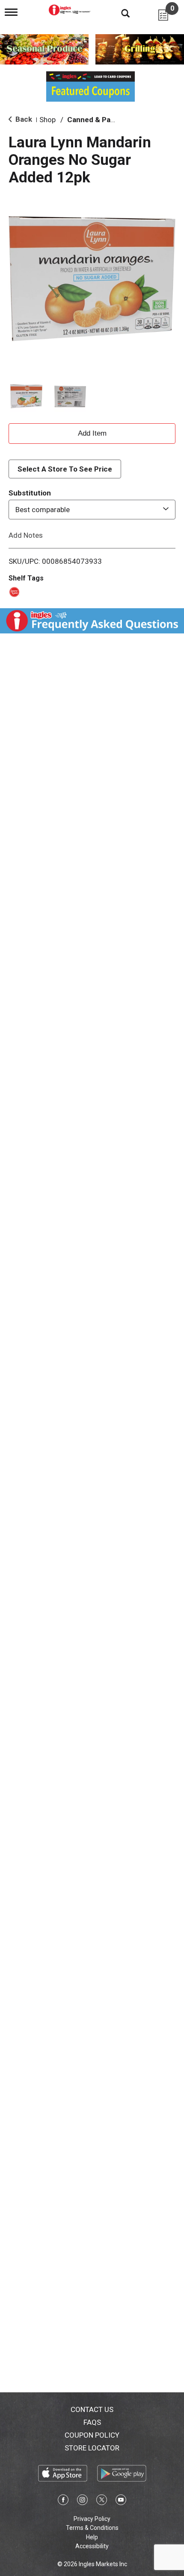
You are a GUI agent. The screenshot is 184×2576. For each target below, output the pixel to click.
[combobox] (92, 510)
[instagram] (82, 2501)
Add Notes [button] (26, 535)
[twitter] (102, 2501)
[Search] (119, 13)
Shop (47, 120)
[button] (26, 397)
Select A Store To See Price (65, 469)
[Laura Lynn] (13, 591)
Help (92, 2537)
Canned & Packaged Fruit (110, 120)
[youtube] (121, 2501)
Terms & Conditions (92, 2528)
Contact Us (92, 2409)
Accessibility (92, 2546)
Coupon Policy (92, 2435)
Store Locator (92, 2448)
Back (23, 119)
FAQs (92, 2422)
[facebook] (63, 2501)
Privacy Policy (92, 2519)
